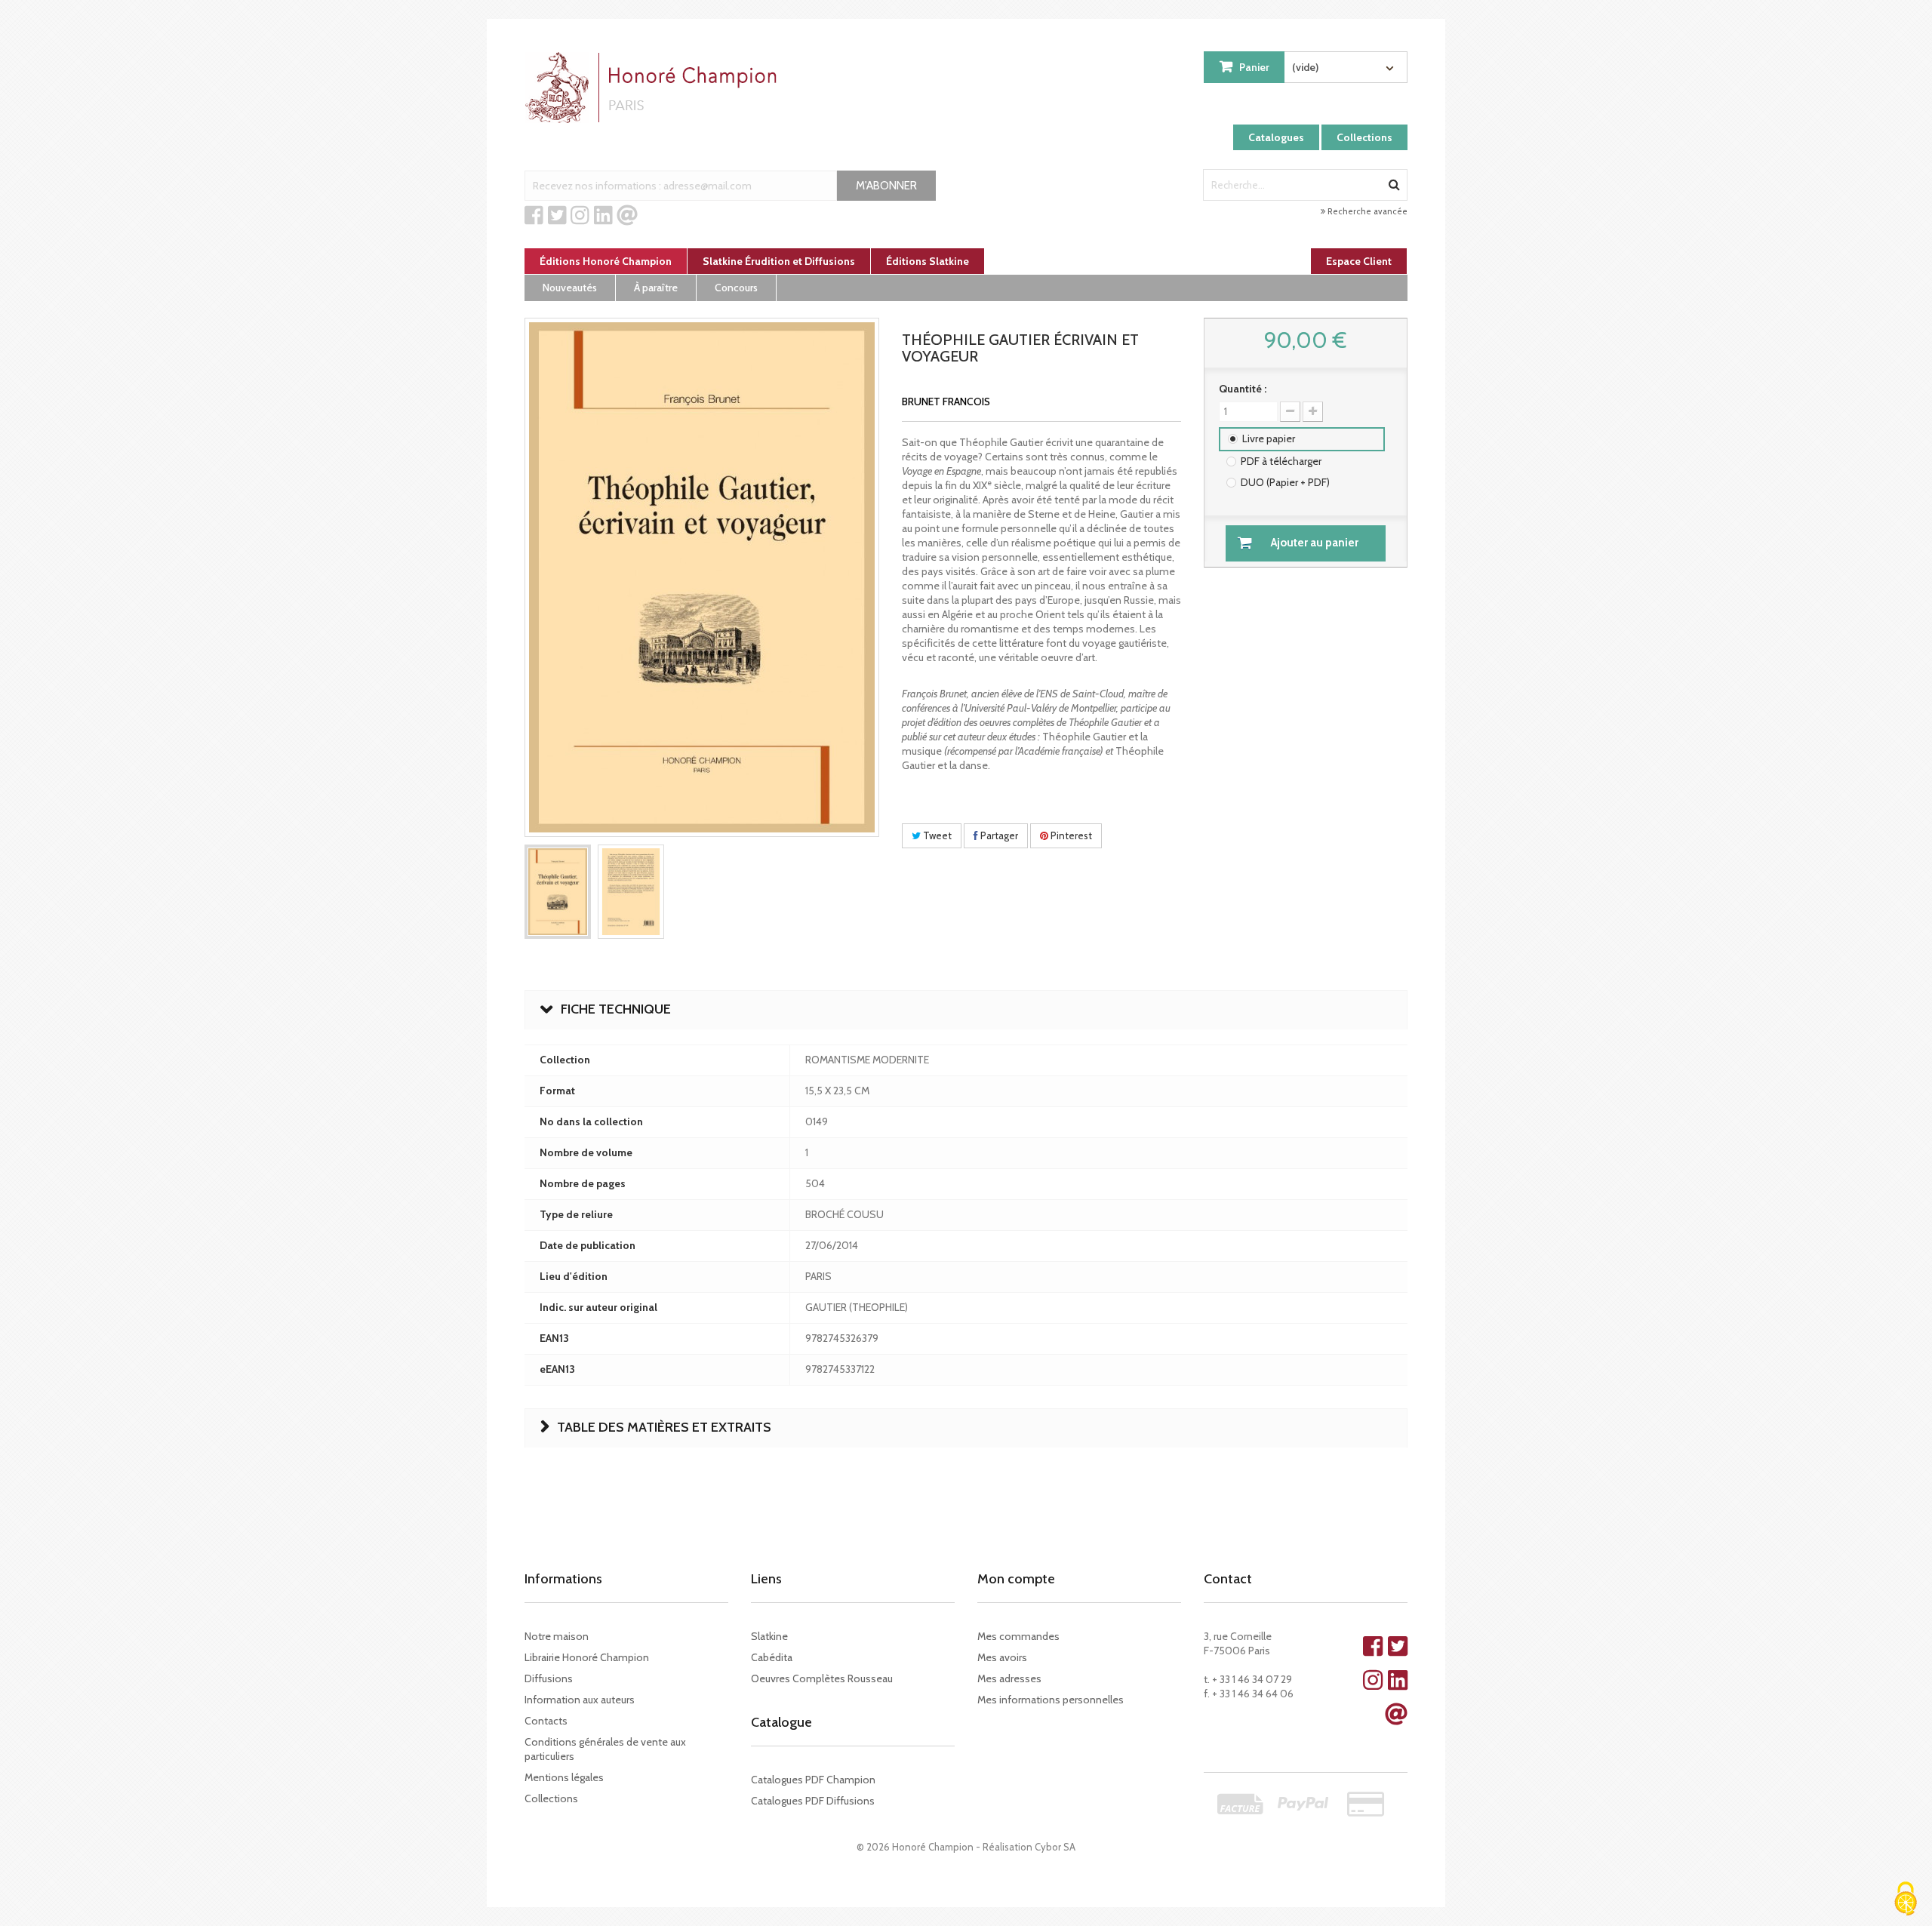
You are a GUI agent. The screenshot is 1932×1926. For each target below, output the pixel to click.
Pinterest (1070, 835)
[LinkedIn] (603, 216)
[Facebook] (534, 216)
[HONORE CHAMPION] (654, 88)
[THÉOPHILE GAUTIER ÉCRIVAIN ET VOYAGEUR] (558, 892)
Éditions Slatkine (928, 261)
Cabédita (772, 1657)
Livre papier (1269, 438)
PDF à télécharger (1281, 461)
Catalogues (1276, 137)
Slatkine (769, 1636)
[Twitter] (557, 216)
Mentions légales (564, 1777)
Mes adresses (1009, 1678)
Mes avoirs (1002, 1657)
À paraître (656, 288)
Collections (1364, 137)
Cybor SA (1055, 1847)
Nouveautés (570, 288)
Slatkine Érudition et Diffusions (779, 261)
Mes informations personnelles (1051, 1700)
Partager (998, 835)
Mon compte (1016, 1579)
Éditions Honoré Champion (606, 261)
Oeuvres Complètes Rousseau (822, 1678)
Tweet (936, 835)
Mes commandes (1018, 1636)
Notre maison (557, 1636)
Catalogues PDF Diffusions (813, 1801)
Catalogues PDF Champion (813, 1780)
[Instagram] (580, 216)
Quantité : (1243, 389)
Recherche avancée (1366, 211)
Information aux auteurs (580, 1700)
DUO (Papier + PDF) (1285, 482)
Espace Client (1359, 261)
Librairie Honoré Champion (587, 1657)
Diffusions (549, 1678)
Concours (736, 288)
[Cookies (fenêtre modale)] (1906, 1900)
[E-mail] (627, 216)
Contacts (546, 1721)
